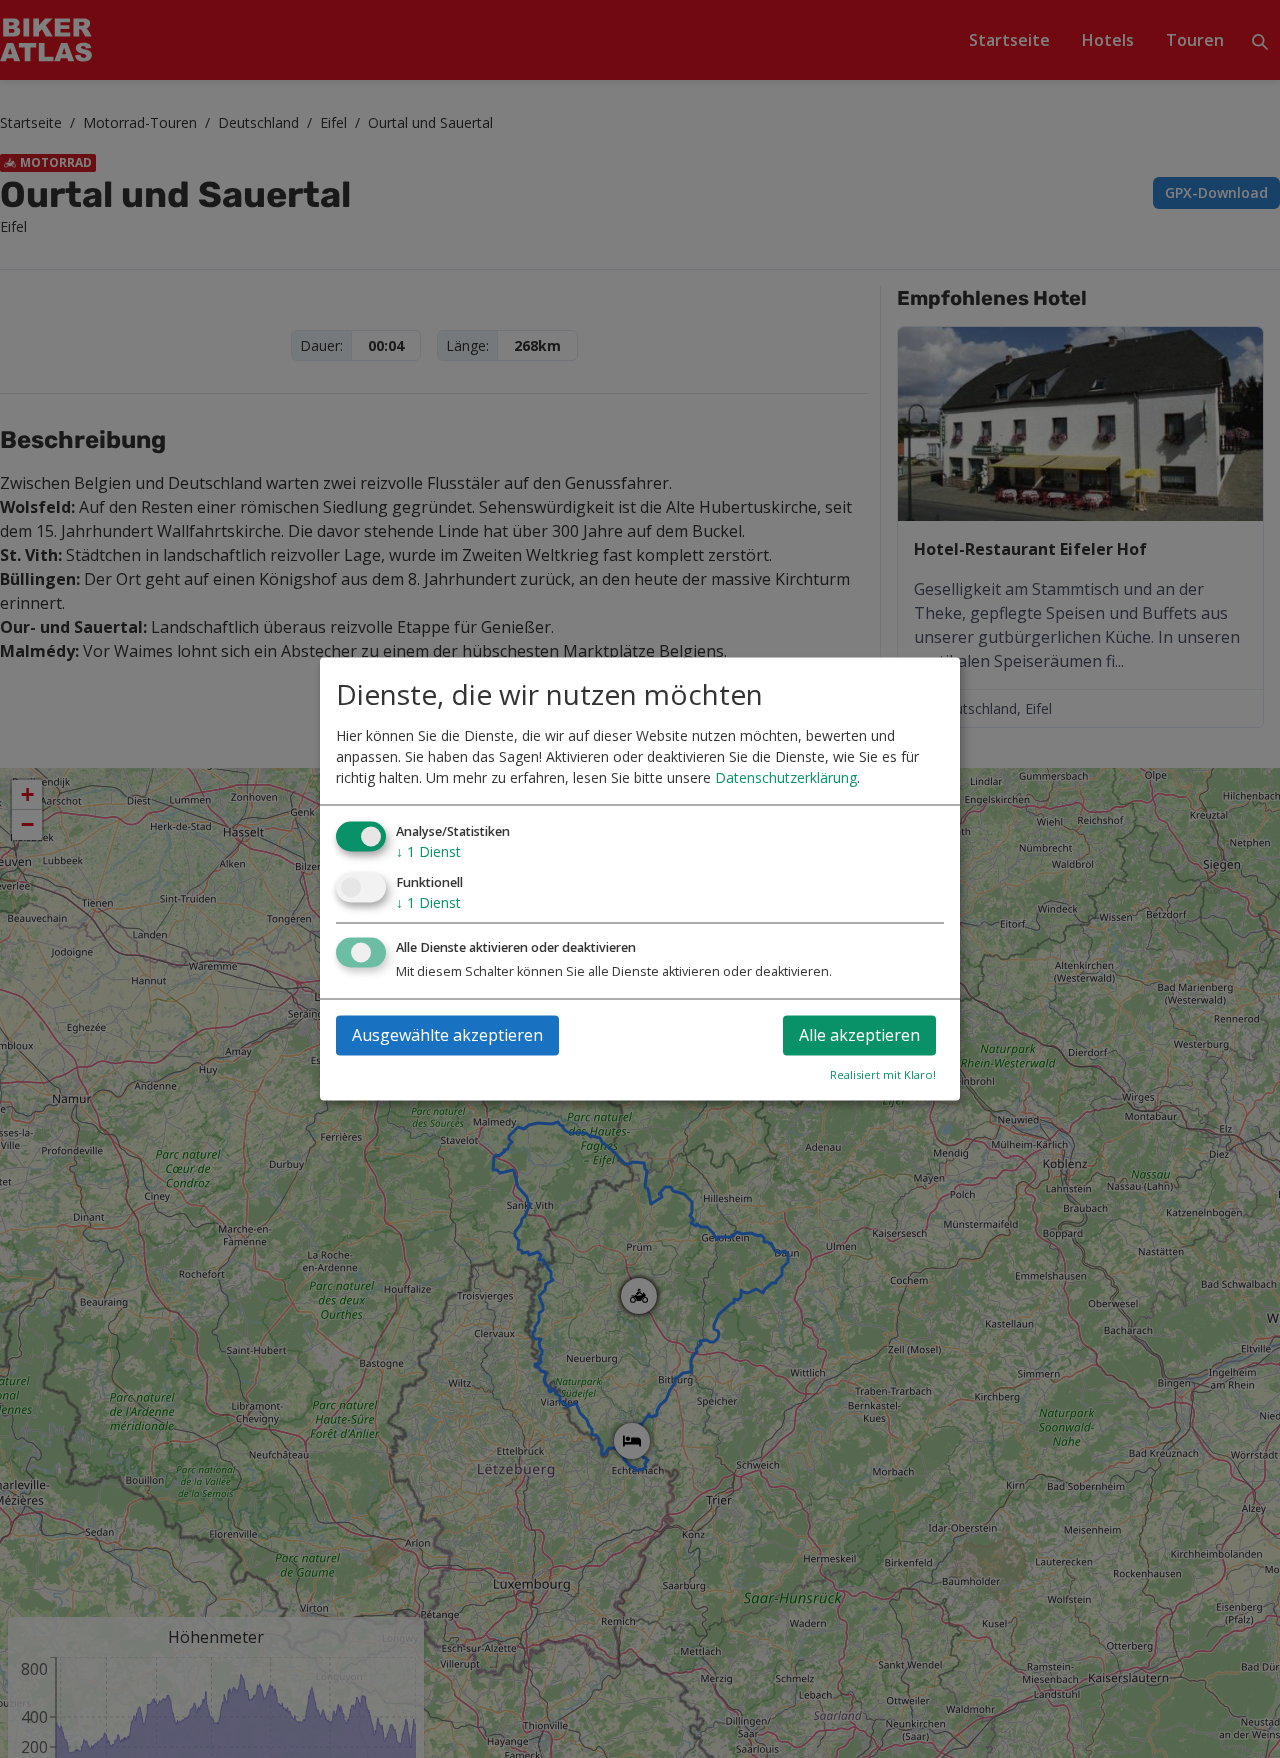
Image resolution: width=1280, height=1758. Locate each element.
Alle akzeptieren (859, 1036)
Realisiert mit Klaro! (883, 1075)
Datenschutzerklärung (786, 777)
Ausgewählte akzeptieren (447, 1036)
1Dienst (428, 851)
